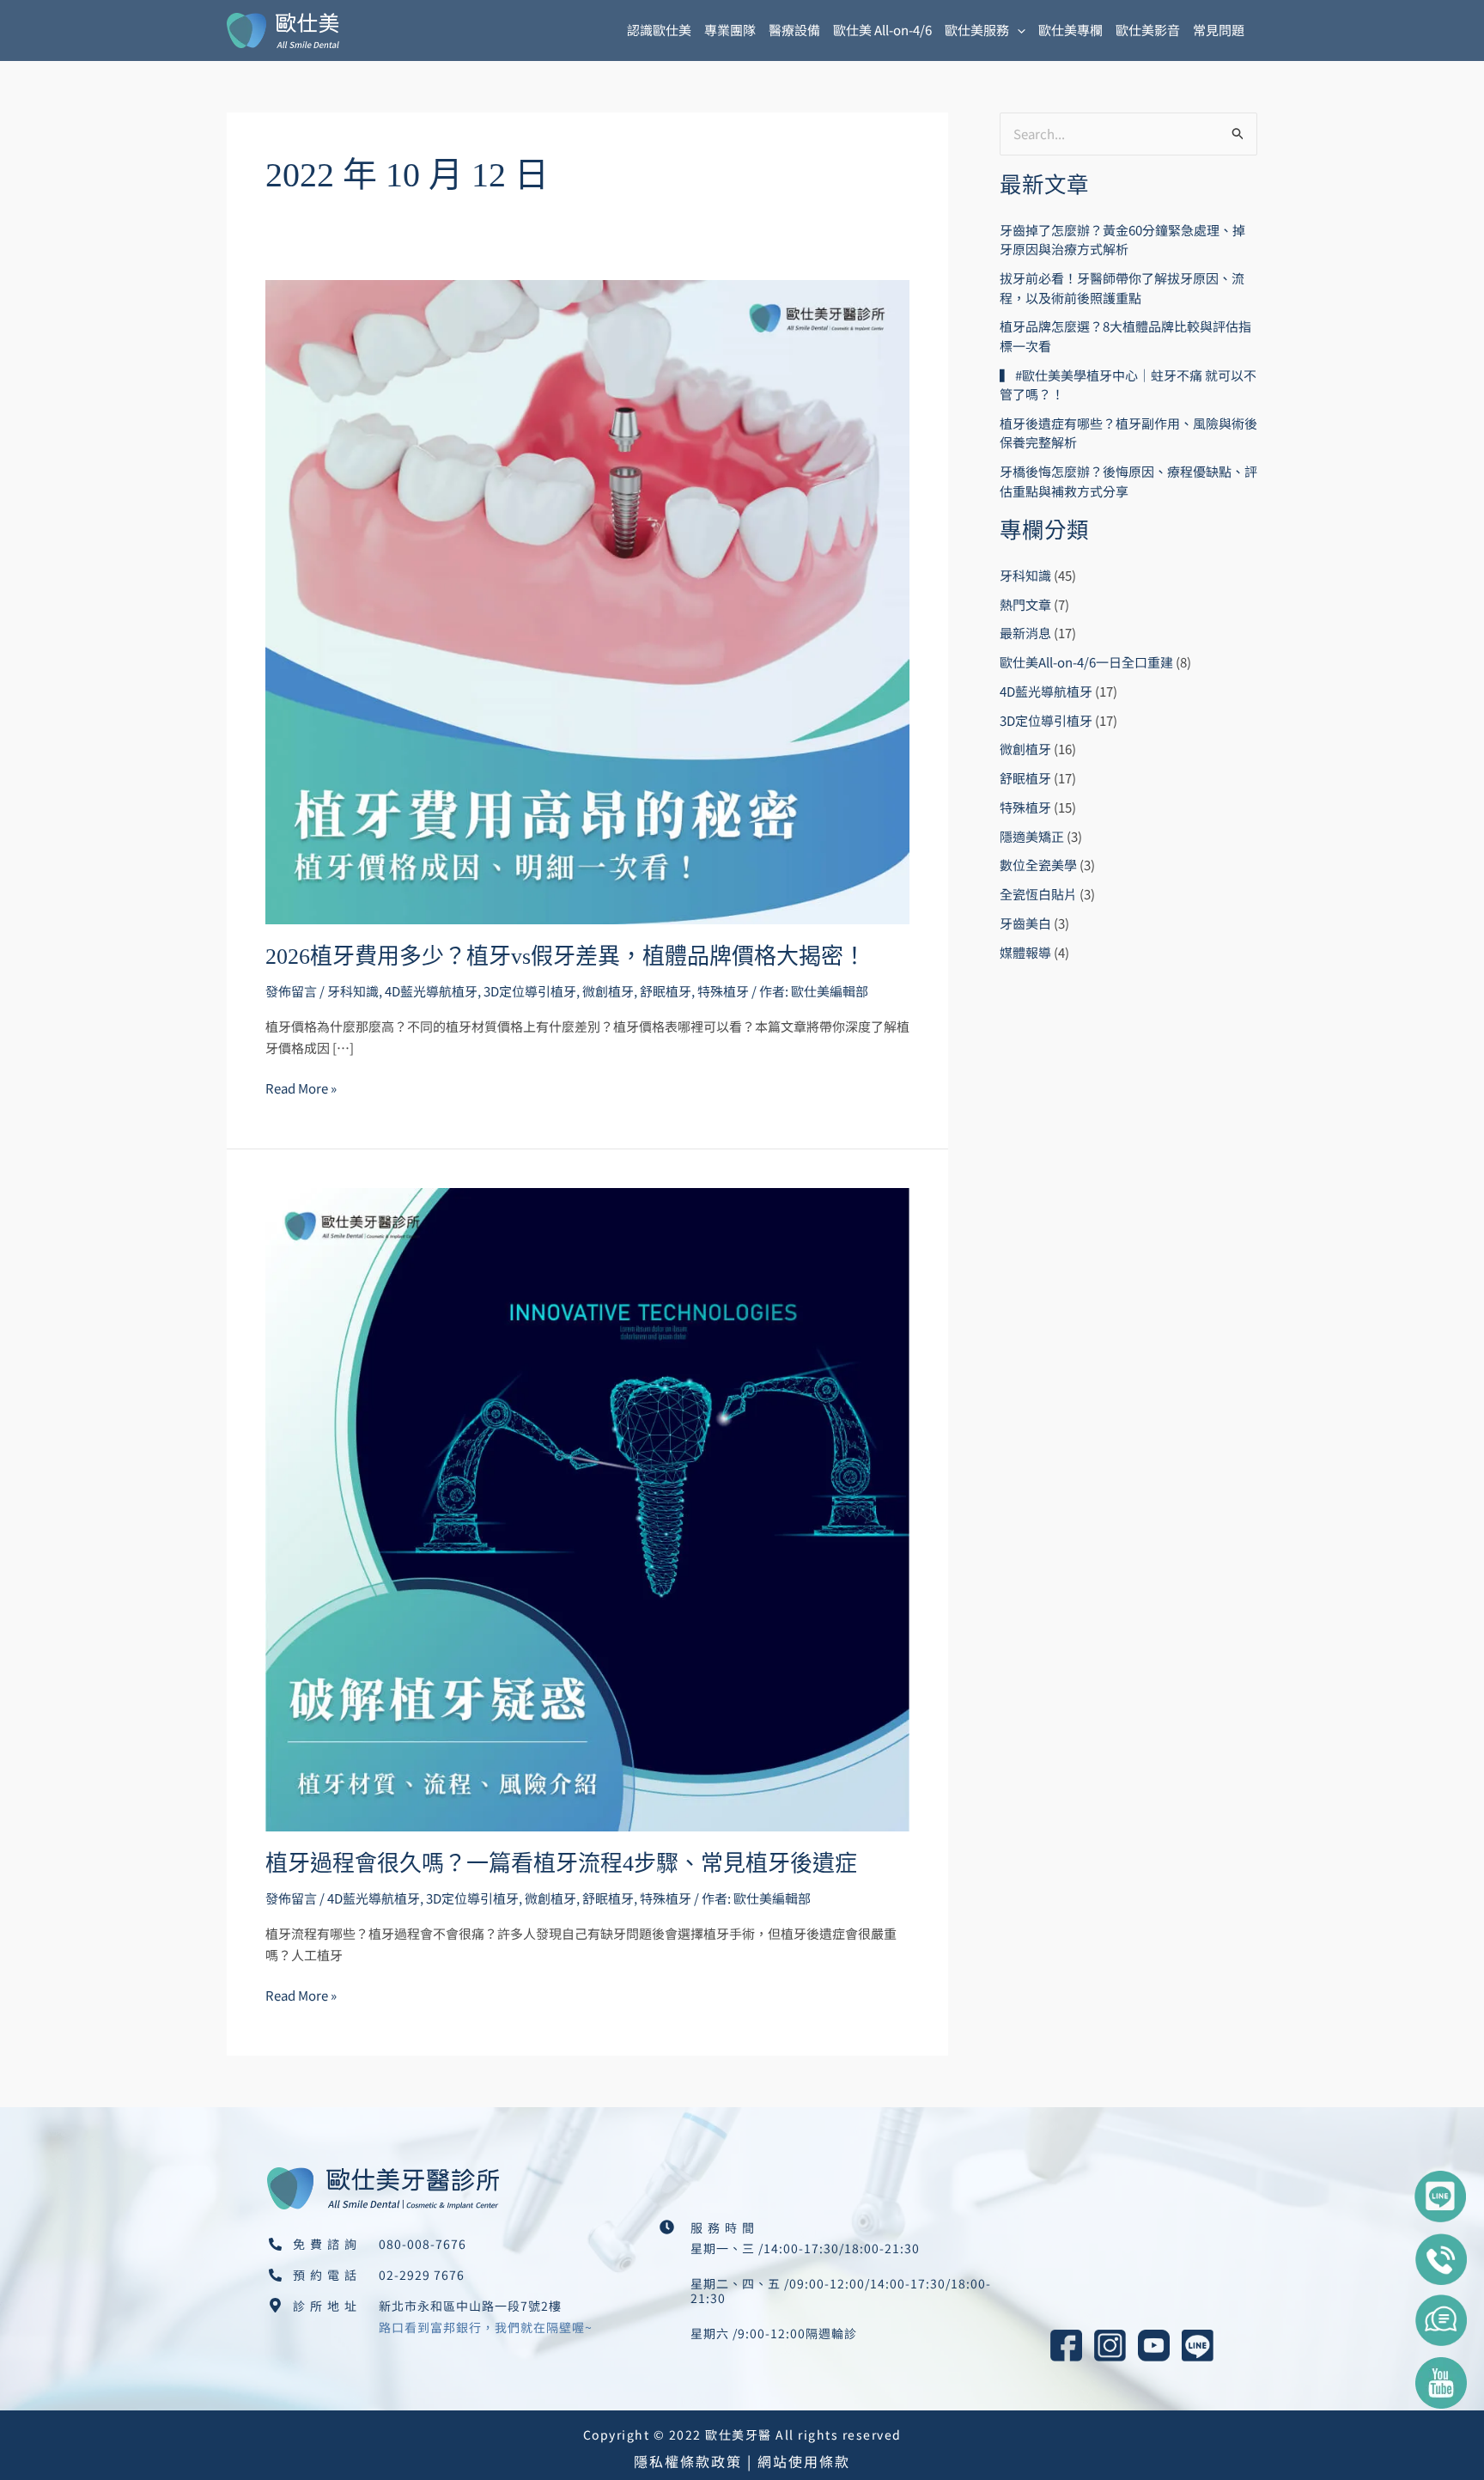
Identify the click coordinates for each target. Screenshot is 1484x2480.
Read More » (301, 1088)
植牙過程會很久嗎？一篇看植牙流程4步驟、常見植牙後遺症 (561, 1864)
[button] (1017, 30)
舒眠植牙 (666, 991)
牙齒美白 (1025, 923)
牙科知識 (353, 991)
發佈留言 (291, 991)
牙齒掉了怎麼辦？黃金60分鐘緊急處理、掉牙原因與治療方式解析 (1122, 240)
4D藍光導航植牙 (431, 991)
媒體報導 (1025, 952)
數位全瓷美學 (1038, 865)
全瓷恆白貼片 (1038, 894)
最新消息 (1025, 633)
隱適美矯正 (1032, 836)
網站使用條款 (804, 2461)
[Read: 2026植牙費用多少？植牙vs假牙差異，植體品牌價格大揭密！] (587, 600)
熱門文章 (1025, 604)
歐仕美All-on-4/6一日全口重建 (1086, 662)
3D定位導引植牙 (530, 991)
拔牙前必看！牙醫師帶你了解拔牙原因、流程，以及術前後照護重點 (1122, 288)
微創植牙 (608, 991)
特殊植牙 (723, 991)
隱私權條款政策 (688, 2461)
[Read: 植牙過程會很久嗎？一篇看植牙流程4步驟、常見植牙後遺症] (587, 1507)
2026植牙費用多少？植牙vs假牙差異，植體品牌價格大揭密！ (566, 957)
